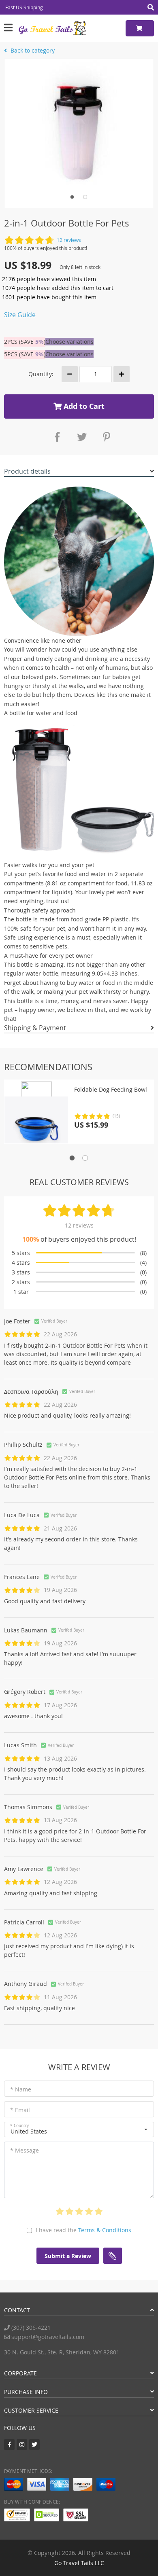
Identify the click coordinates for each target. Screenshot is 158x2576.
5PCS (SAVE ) (25, 354)
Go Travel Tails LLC (79, 2563)
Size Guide (20, 315)
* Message (25, 2150)
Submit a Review (68, 2256)
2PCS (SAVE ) (25, 342)
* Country (19, 2126)
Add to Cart (83, 406)
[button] (79, 2129)
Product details (27, 471)
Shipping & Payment (35, 1028)
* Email (20, 2110)
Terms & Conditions (105, 2230)
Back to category (32, 50)
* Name (21, 2089)
